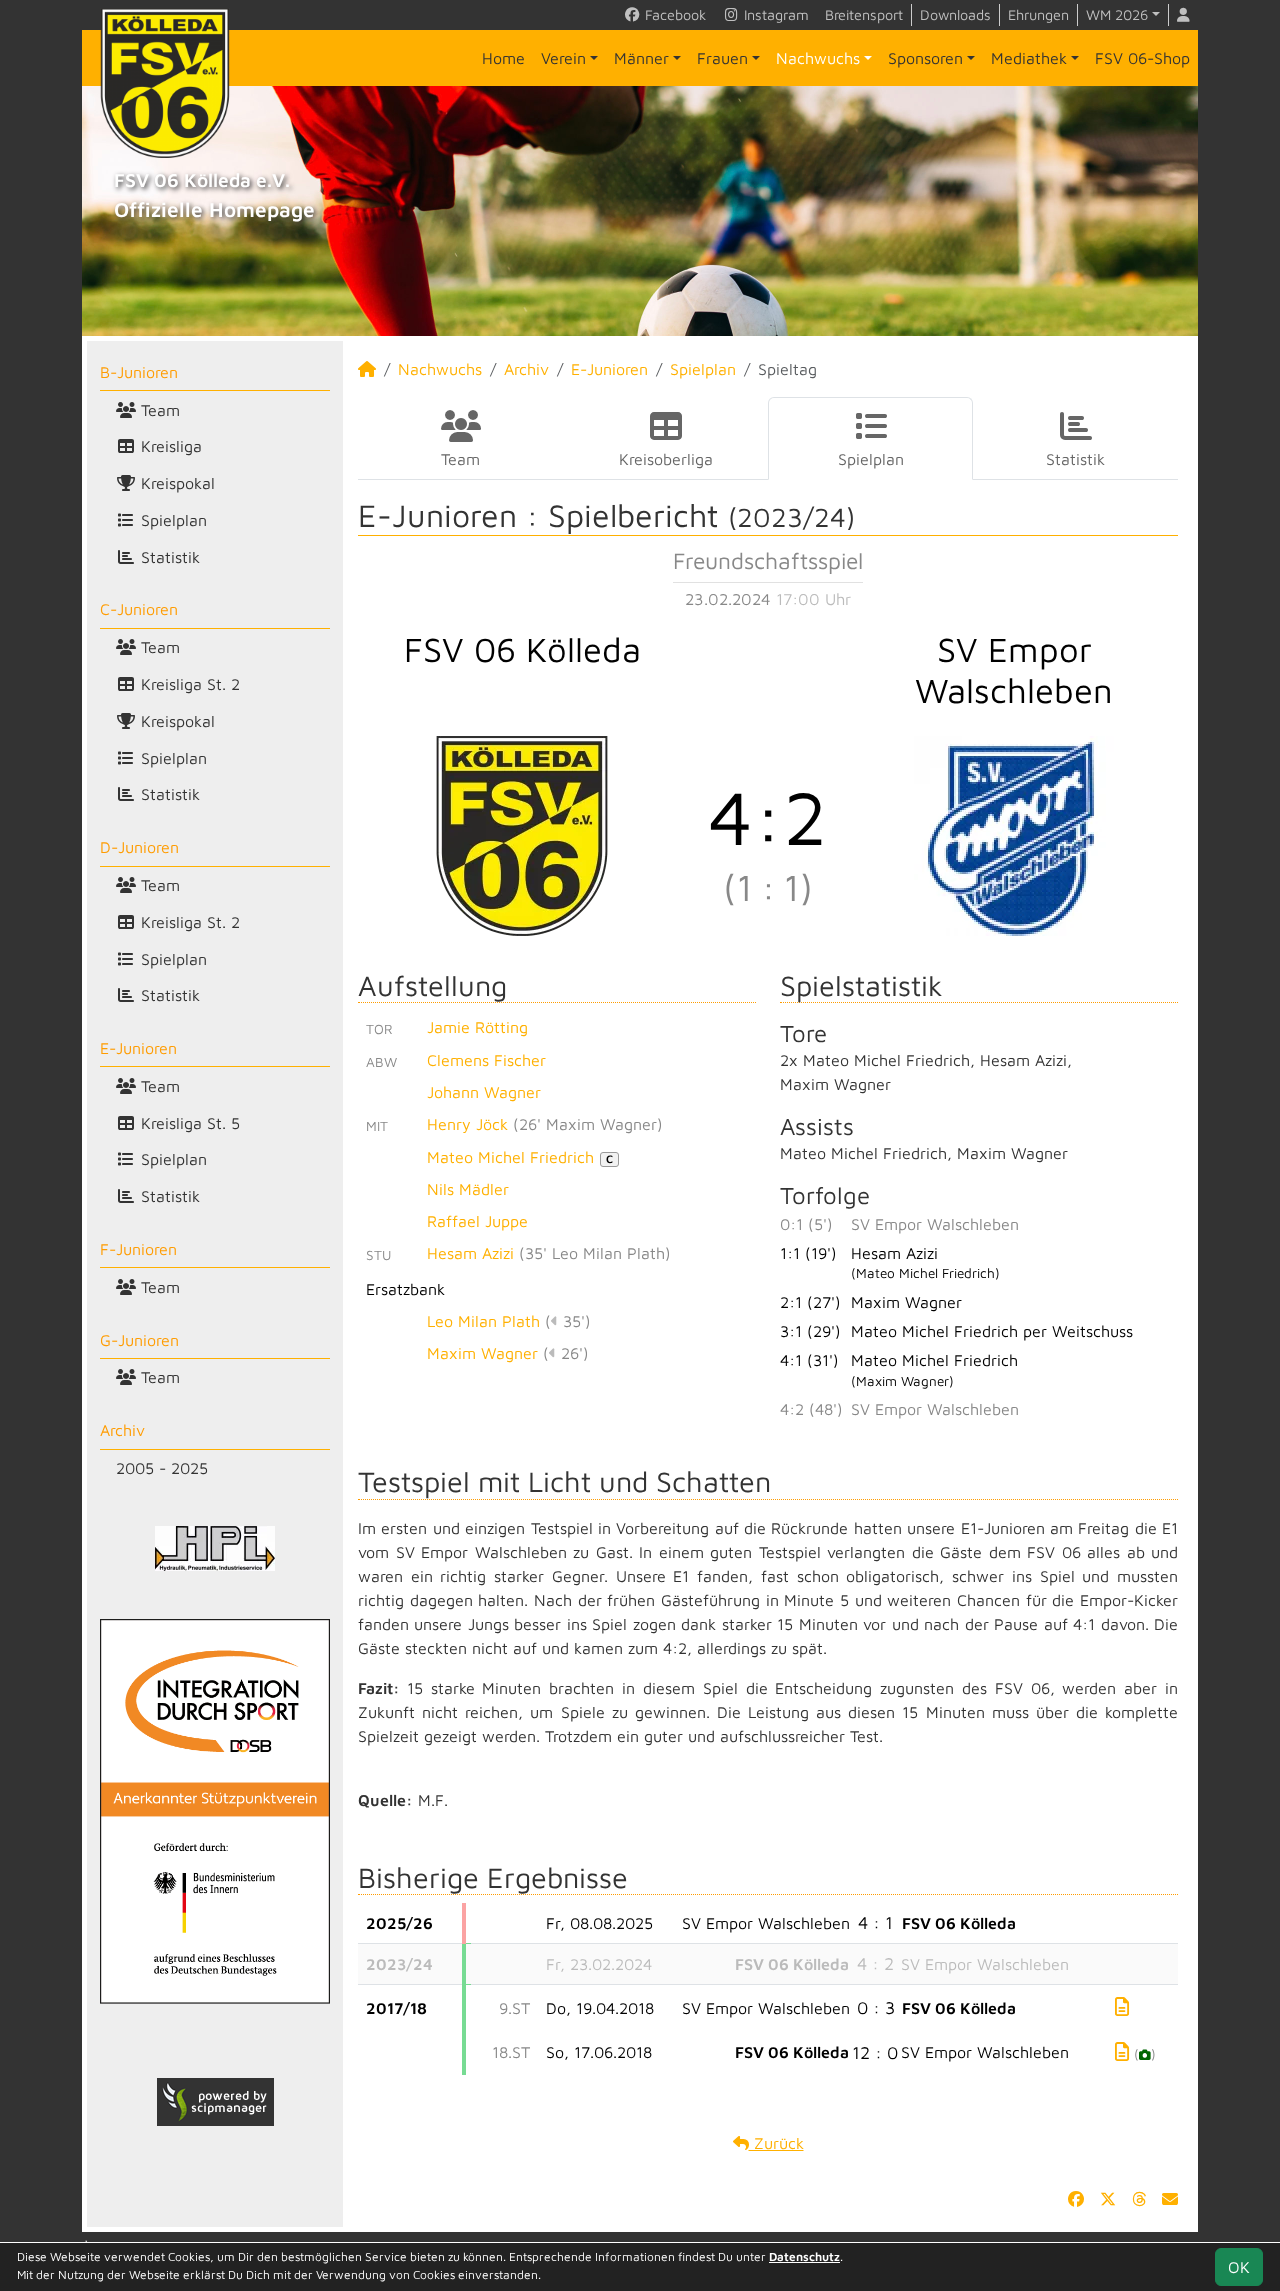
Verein (563, 58)
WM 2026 (1117, 14)
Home (503, 58)
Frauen (722, 58)
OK (1239, 2267)
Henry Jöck (467, 1124)
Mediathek (1029, 58)
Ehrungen (1038, 14)
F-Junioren (138, 1249)
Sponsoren (925, 58)
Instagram (774, 14)
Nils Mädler (468, 1189)
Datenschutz (804, 2256)
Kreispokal (175, 483)
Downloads (955, 14)
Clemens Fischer (486, 1060)
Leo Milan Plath (483, 1321)
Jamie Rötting (477, 1027)
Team (158, 410)
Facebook (673, 14)
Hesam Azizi (470, 1253)
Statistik (168, 557)
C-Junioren (139, 609)
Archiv (122, 1430)
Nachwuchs (818, 58)
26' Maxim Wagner (588, 1124)
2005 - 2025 (162, 1468)
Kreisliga (169, 446)
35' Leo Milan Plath (595, 1253)
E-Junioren (138, 1048)
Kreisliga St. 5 (188, 1123)
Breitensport (864, 14)
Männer (641, 58)
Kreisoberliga (666, 459)
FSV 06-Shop (1142, 58)
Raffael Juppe (477, 1221)
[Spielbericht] (1122, 2006)
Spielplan (171, 520)
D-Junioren (139, 847)
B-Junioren (139, 372)
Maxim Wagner (482, 1353)
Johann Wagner (484, 1092)
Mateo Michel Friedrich (520, 1157)
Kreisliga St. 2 (188, 684)
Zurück (776, 2143)
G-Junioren (139, 1340)
